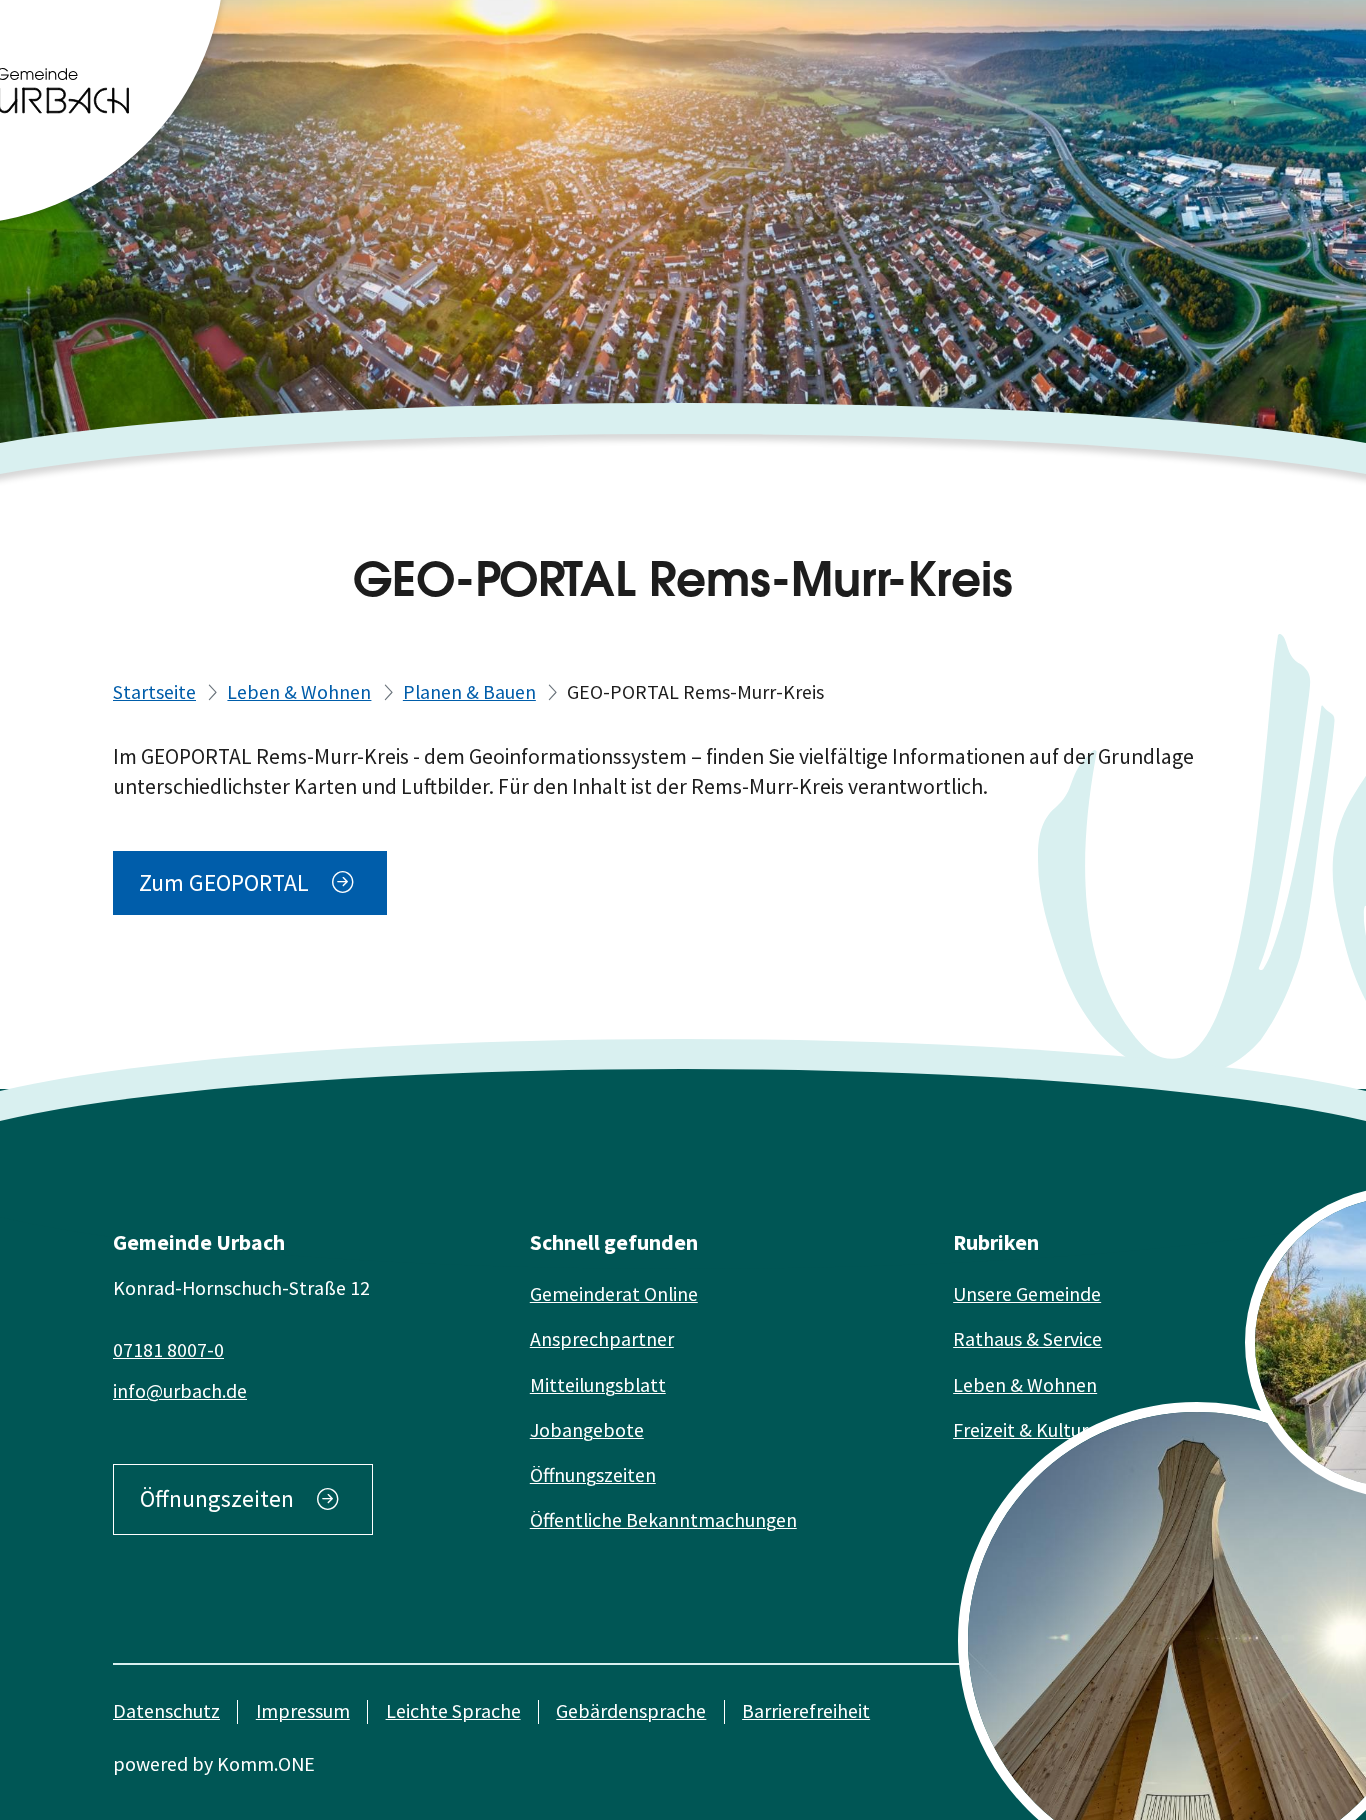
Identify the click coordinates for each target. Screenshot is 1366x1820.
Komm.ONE (266, 1764)
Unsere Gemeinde (1027, 1294)
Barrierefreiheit (806, 1711)
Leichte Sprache (453, 1711)
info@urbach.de (180, 1391)
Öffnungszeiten (217, 1498)
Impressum (303, 1711)
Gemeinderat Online (614, 1294)
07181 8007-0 (168, 1350)
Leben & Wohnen (299, 692)
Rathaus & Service (1027, 1339)
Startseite (154, 692)
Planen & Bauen (469, 692)
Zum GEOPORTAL (224, 883)
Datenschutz (166, 1711)
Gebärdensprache (631, 1711)
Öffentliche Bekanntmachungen (663, 1520)
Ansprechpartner (602, 1339)
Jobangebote (587, 1430)
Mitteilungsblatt (598, 1385)
